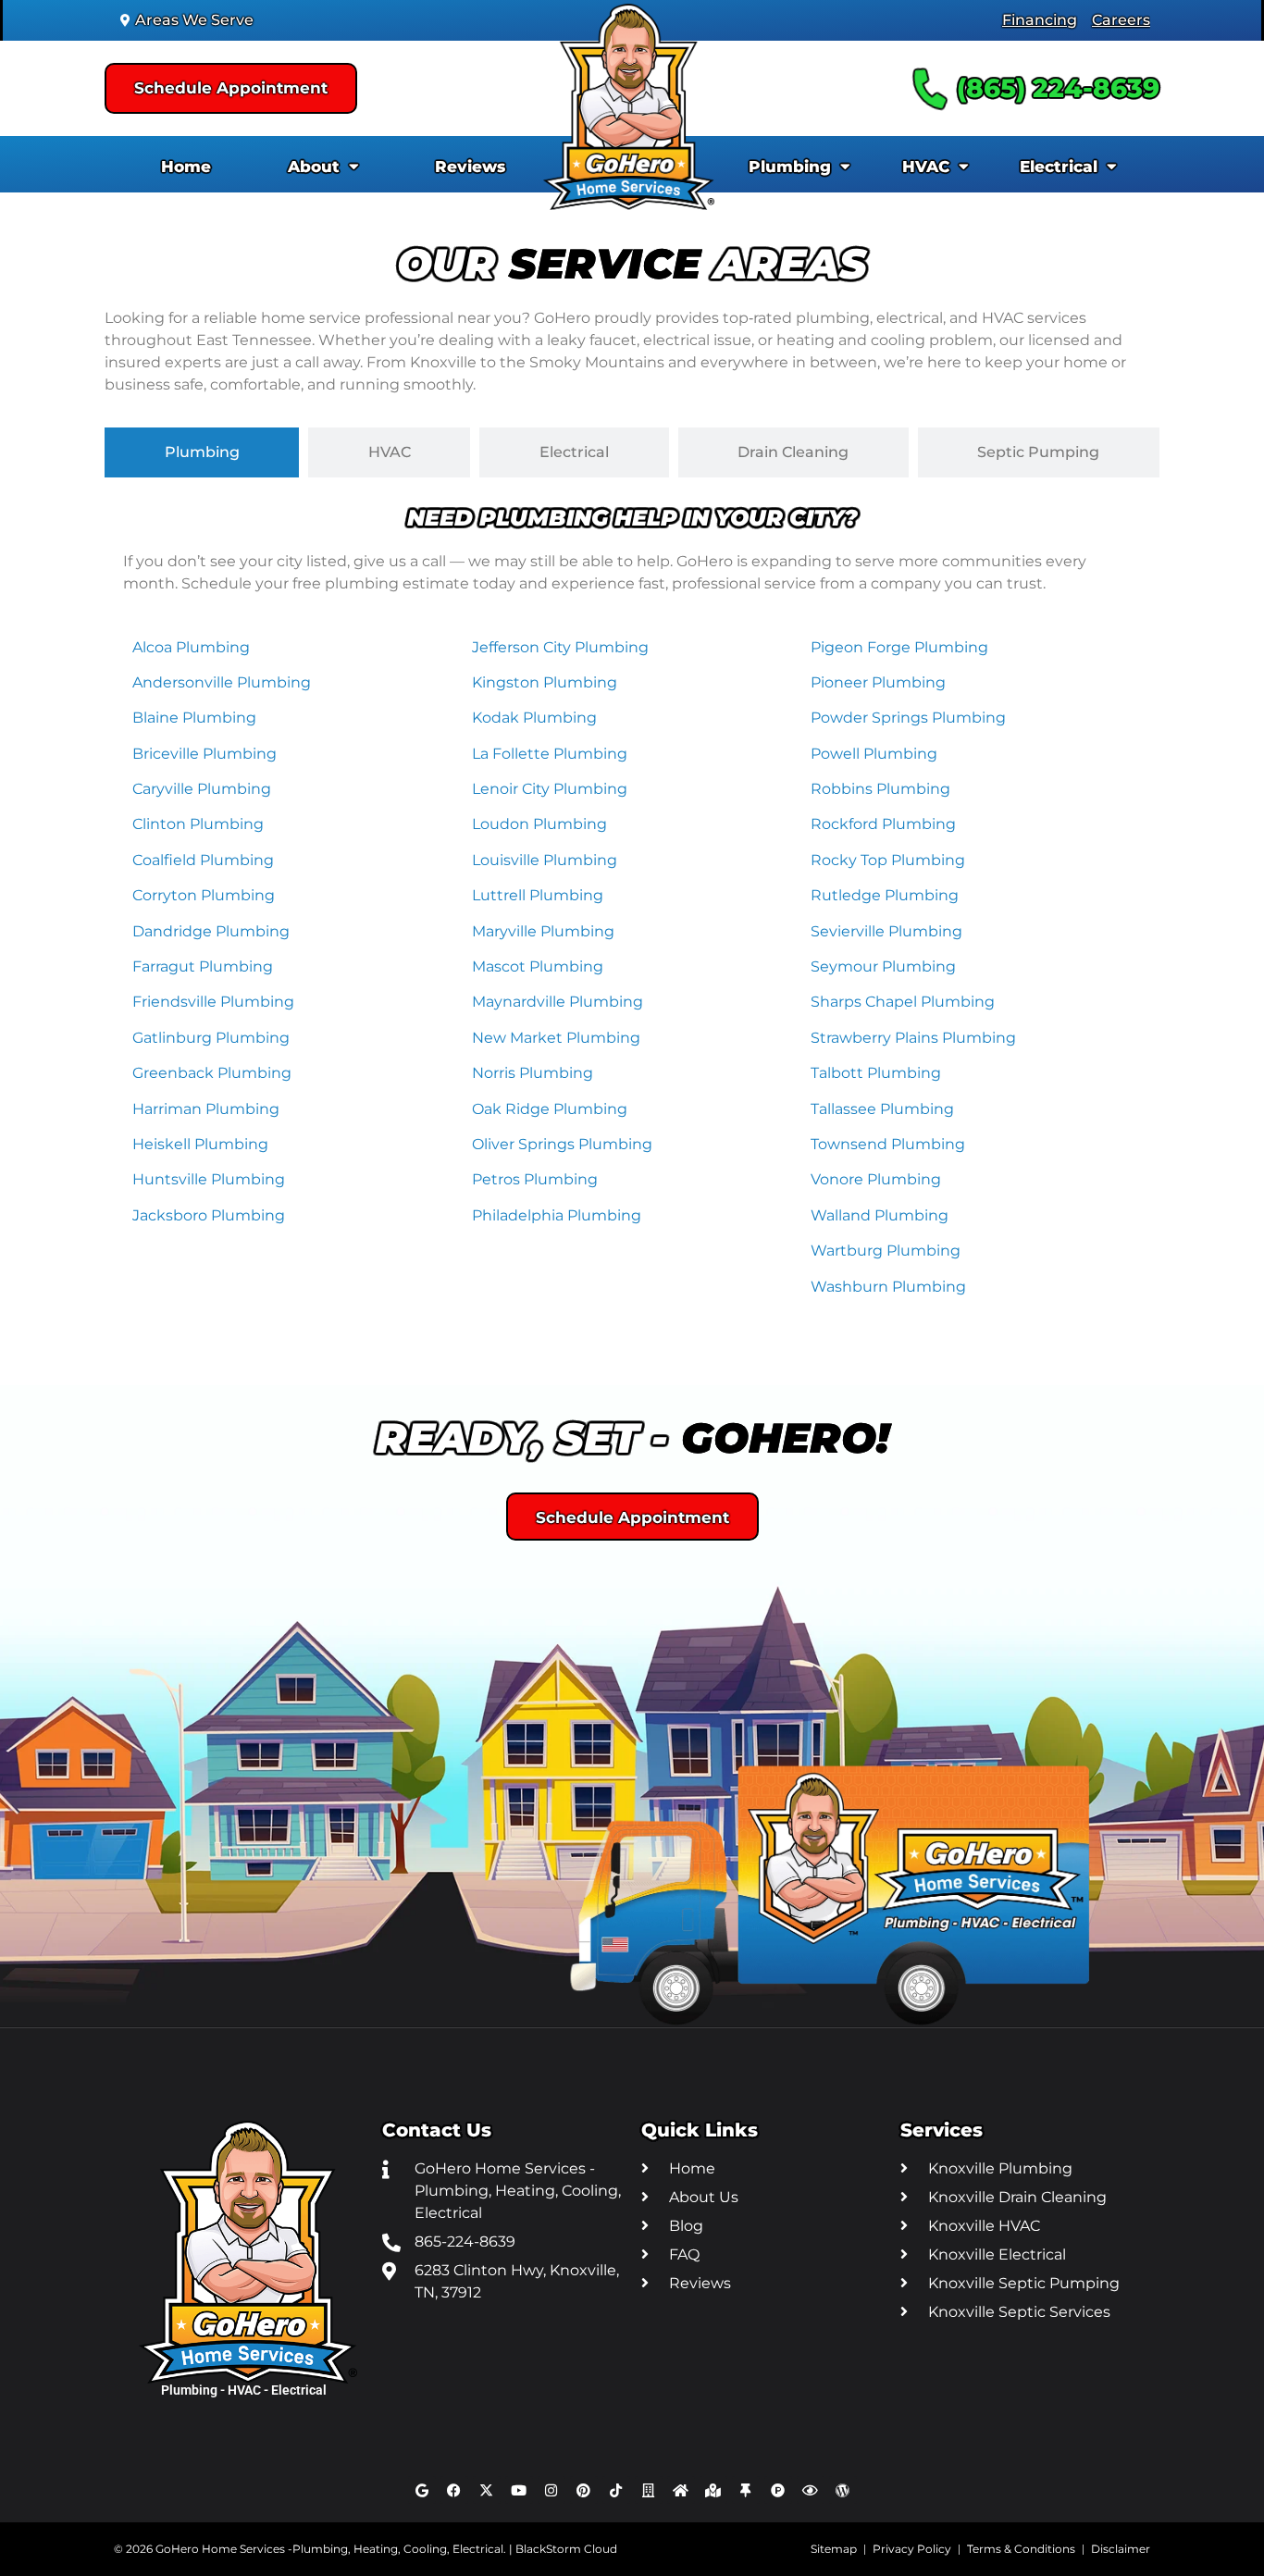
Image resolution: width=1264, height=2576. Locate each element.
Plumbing (790, 167)
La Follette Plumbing (550, 754)
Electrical (1059, 167)
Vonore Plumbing (876, 1179)
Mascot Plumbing (538, 966)
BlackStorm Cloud (566, 2549)
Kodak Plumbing (534, 718)
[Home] (681, 2490)
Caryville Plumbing (202, 789)
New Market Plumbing (556, 1038)
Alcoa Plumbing (191, 647)
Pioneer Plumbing (878, 682)
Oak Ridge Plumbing (550, 1109)
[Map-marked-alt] (713, 2490)
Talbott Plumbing (876, 1073)
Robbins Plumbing (880, 789)
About (314, 167)
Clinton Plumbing (198, 824)
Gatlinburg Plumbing (211, 1038)
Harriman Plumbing (206, 1109)
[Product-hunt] (778, 2490)
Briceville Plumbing (204, 754)
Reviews (470, 167)
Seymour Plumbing (883, 966)
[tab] (202, 452)
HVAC (926, 167)
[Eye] (811, 2490)
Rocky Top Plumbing (888, 860)
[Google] (422, 2490)
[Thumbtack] (746, 2490)
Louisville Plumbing (545, 860)
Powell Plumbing (874, 754)
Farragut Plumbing (203, 966)
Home (186, 167)
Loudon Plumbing (539, 824)
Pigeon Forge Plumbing (899, 647)
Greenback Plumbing (212, 1073)
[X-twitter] (487, 2490)
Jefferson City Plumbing (560, 647)
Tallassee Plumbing (882, 1109)
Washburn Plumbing (888, 1287)
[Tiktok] (616, 2490)
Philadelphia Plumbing (557, 1215)
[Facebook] (454, 2490)
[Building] (649, 2490)
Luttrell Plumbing (538, 895)
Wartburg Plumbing (886, 1251)
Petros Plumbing (535, 1179)
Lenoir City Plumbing (550, 789)
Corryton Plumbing (204, 895)
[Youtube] (519, 2490)
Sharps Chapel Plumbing (903, 1002)
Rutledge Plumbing (885, 895)
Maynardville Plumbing (558, 1002)
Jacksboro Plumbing (209, 1215)
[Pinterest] (584, 2490)
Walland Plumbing (880, 1215)
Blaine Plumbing (194, 718)
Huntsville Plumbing (209, 1179)
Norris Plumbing (533, 1073)
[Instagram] (551, 2490)
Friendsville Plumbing (213, 1002)
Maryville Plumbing (543, 931)
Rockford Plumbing (883, 824)
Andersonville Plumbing (222, 682)
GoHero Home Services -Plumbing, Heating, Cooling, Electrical (329, 2549)
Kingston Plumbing (545, 682)
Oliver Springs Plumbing (562, 1144)
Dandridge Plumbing (211, 931)
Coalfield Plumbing (203, 860)
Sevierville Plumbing (886, 931)
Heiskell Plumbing (200, 1144)
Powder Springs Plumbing (908, 718)
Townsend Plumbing (888, 1144)
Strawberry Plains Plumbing (913, 1038)
